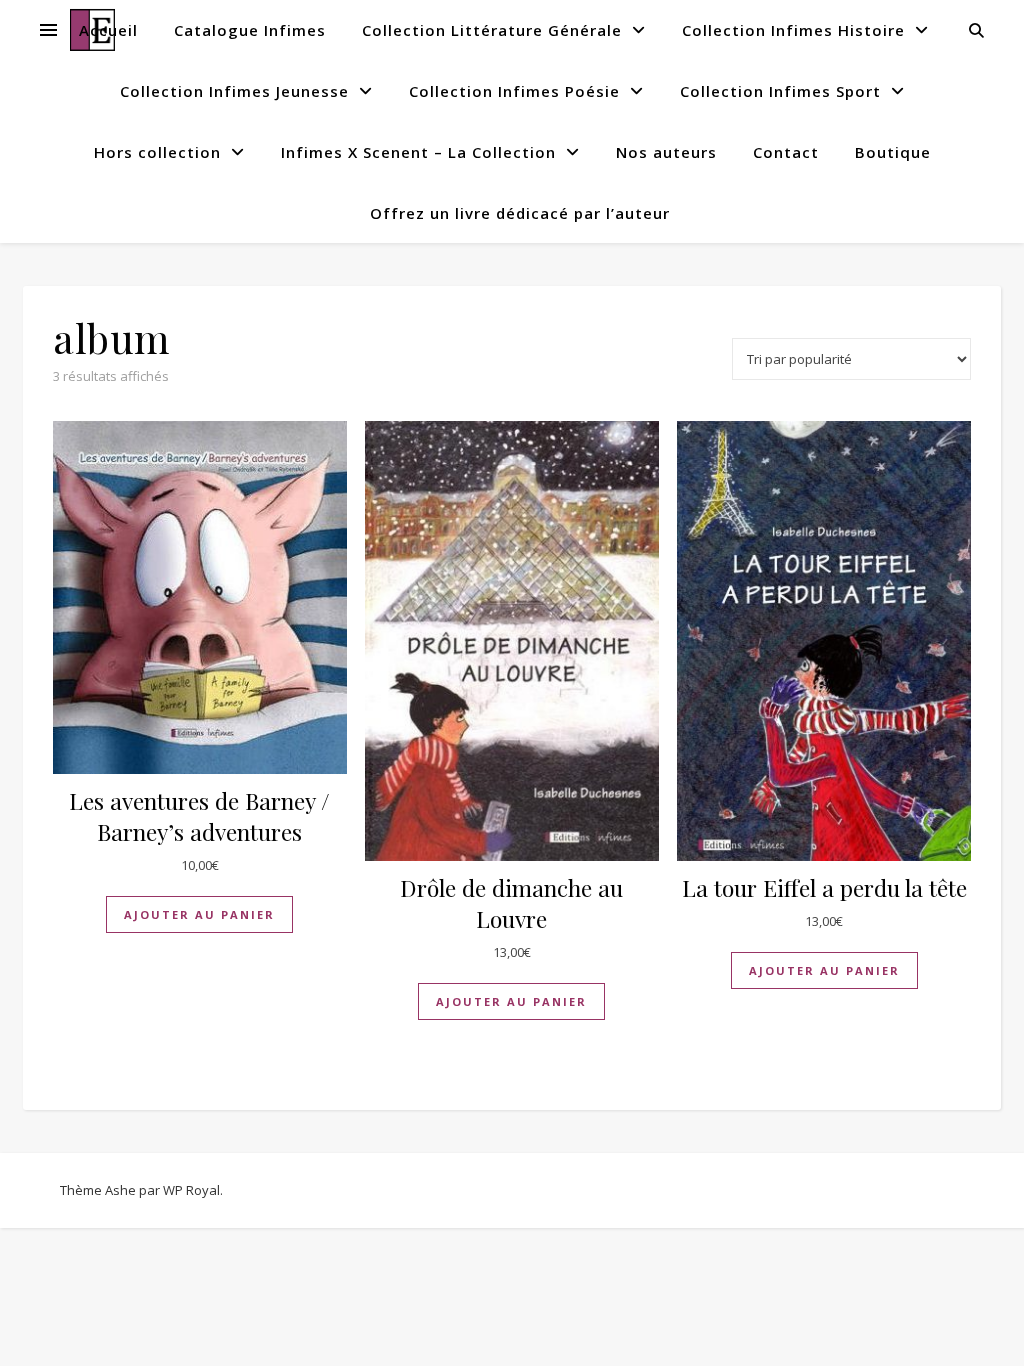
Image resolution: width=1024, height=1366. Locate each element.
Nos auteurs (666, 152)
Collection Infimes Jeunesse (234, 91)
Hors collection (157, 152)
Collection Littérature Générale (492, 30)
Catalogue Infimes (250, 30)
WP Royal (191, 1190)
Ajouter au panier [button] (199, 914)
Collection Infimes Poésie (514, 91)
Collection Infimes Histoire (793, 30)
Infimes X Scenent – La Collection (418, 152)
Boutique (893, 152)
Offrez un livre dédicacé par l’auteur (520, 213)
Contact (786, 152)
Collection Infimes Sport (780, 91)
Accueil (108, 30)
